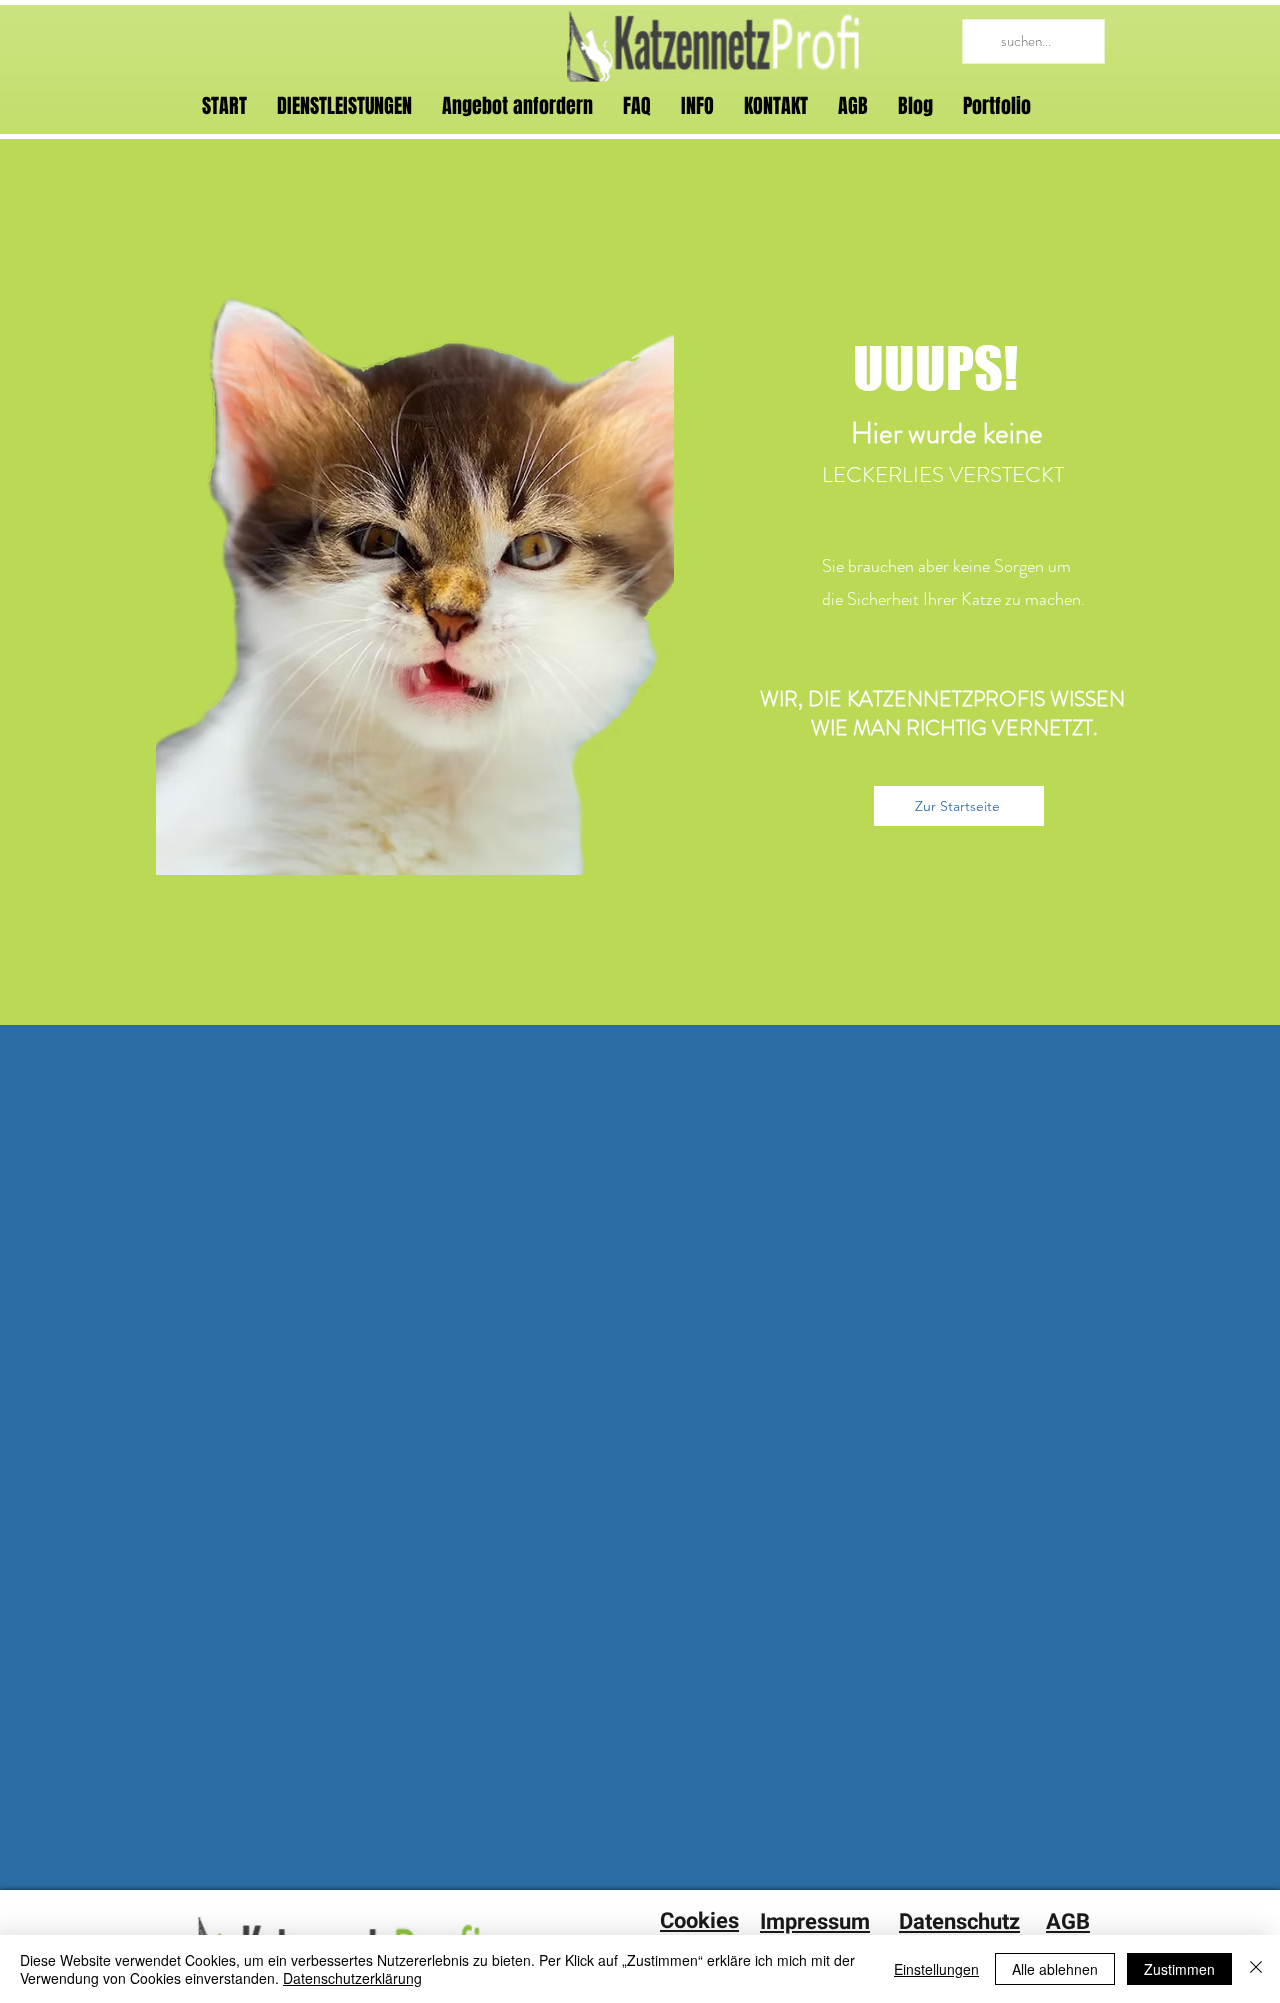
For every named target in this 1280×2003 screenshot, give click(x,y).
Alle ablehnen (1055, 1969)
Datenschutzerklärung (352, 1978)
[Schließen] (1256, 1969)
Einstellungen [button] (936, 1969)
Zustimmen (1179, 1969)
